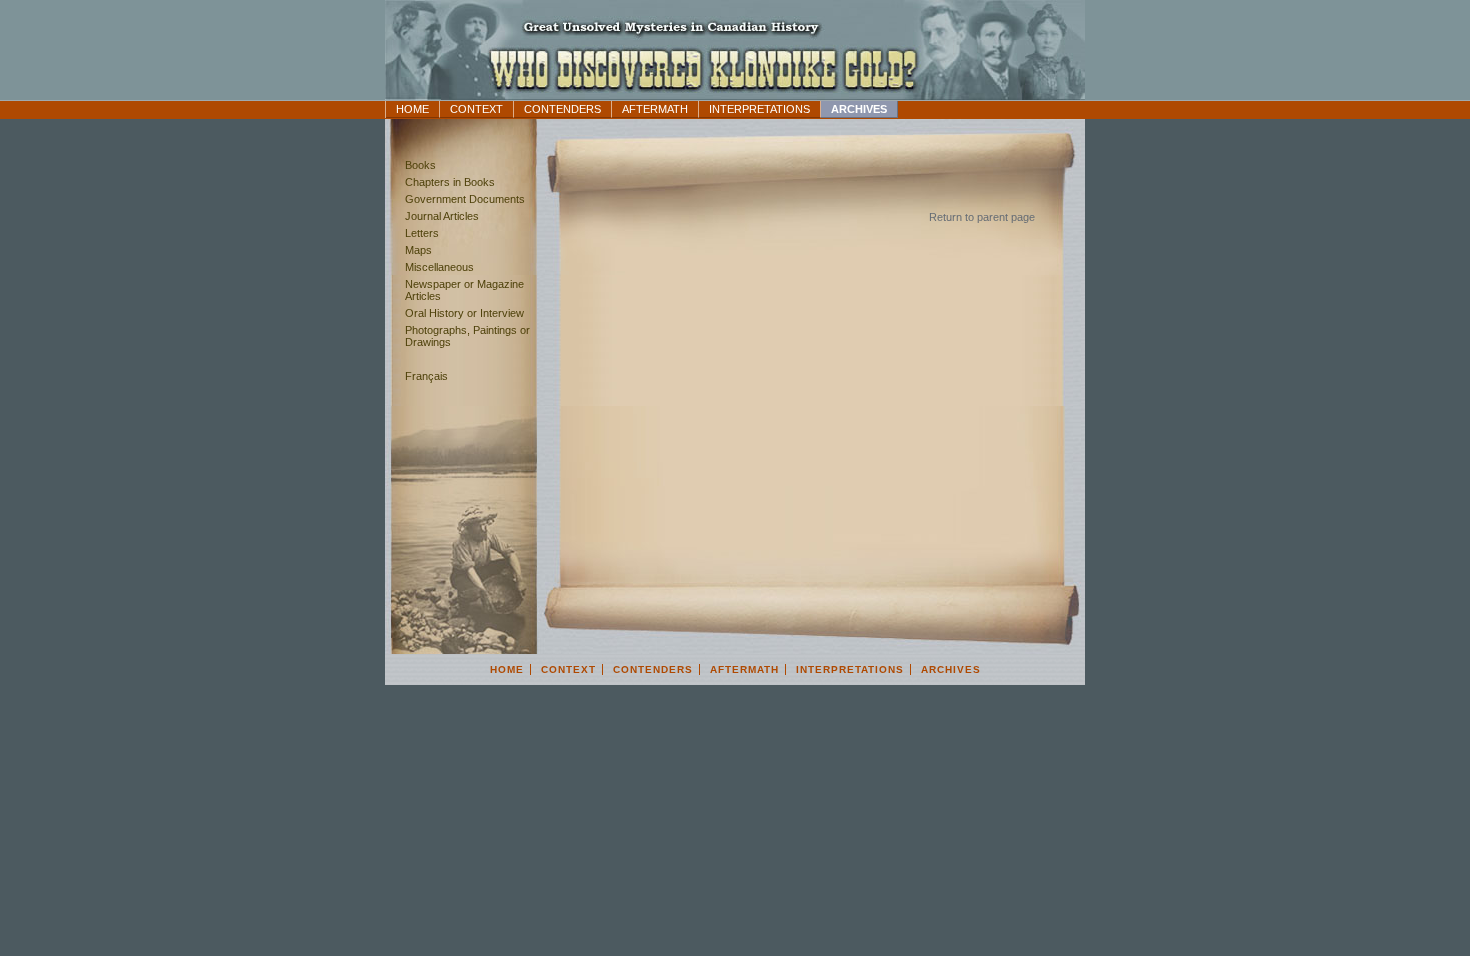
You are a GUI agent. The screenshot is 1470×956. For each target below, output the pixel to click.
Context (476, 109)
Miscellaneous (439, 267)
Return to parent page (982, 217)
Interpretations (759, 109)
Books (420, 165)
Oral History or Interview (464, 313)
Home (412, 109)
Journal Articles (442, 216)
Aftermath (655, 109)
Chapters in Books (450, 182)
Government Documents (465, 199)
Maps (418, 250)
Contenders (562, 109)
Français (426, 376)
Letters (422, 233)
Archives (859, 109)
